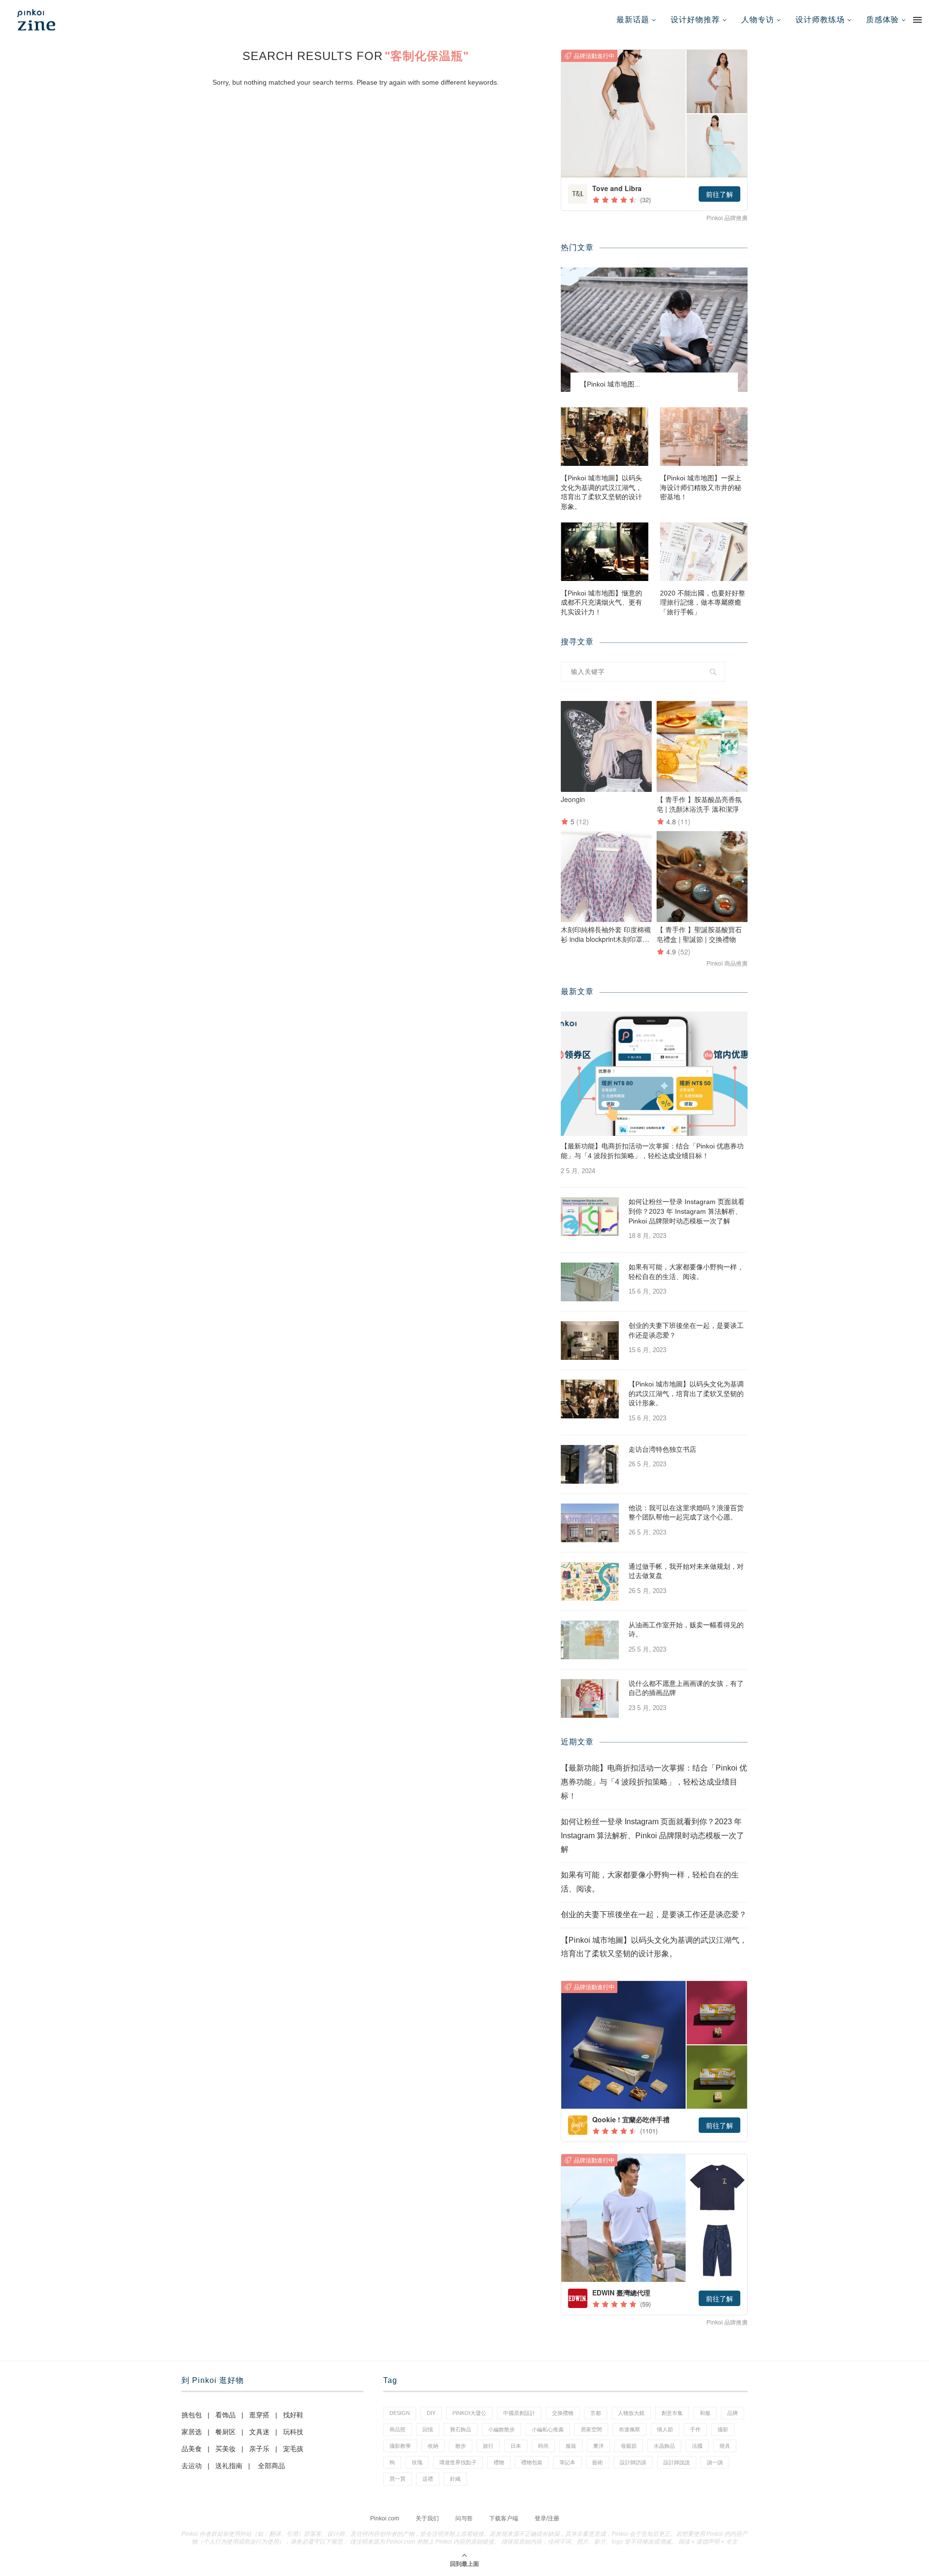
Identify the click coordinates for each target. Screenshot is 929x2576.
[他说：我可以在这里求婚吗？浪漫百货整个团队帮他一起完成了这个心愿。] (590, 1523)
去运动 (192, 2466)
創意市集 (672, 2413)
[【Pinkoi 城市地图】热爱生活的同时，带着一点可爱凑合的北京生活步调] (654, 330)
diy (431, 2413)
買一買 (397, 2479)
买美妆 (225, 2449)
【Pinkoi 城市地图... (610, 384)
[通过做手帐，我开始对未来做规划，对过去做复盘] (590, 1581)
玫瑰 (417, 2462)
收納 (433, 2446)
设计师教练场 (820, 20)
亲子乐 (259, 2449)
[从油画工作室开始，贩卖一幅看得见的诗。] (590, 1640)
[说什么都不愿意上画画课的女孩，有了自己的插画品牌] (590, 1698)
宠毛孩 (293, 2449)
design (400, 2413)
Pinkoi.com (385, 2518)
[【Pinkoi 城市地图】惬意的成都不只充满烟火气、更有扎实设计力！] (605, 552)
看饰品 (225, 2415)
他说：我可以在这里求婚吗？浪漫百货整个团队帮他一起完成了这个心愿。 (686, 1513)
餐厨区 (225, 2432)
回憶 (428, 2429)
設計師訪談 (633, 2462)
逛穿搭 (259, 2415)
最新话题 (633, 20)
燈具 (725, 2446)
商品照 (397, 2429)
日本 (516, 2446)
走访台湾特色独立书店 (662, 1449)
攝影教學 (400, 2446)
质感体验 (883, 20)
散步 (461, 2446)
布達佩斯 (629, 2429)
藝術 (598, 2462)
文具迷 (259, 2432)
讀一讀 (715, 2462)
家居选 (192, 2432)
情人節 (665, 2429)
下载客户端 (504, 2518)
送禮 (428, 2479)
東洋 (599, 2446)
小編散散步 (502, 2429)
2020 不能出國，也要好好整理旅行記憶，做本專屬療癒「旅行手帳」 (703, 603)
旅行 (488, 2446)
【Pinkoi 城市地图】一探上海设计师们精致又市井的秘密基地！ (701, 487)
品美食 (192, 2449)
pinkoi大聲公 (469, 2413)
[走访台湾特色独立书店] (590, 1464)
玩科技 (293, 2432)
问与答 (464, 2518)
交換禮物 (563, 2413)
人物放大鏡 (631, 2413)
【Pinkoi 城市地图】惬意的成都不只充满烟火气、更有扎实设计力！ (601, 603)
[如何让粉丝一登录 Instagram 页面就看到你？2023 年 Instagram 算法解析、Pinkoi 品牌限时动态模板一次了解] (590, 1217)
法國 (697, 2446)
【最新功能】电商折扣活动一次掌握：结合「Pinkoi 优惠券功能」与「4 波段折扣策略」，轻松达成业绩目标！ (652, 1151)
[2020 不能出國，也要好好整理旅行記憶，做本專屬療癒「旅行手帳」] (704, 552)
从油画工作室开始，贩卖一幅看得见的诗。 (686, 1630)
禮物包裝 (532, 2462)
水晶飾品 (664, 2446)
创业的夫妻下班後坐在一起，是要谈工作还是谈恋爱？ (686, 1330)
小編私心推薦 (548, 2429)
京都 (596, 2413)
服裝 (571, 2446)
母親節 (629, 2446)
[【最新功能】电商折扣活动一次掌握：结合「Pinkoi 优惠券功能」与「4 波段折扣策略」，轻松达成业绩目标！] (654, 1074)
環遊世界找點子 (458, 2462)
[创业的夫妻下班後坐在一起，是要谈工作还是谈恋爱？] (590, 1340)
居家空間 (591, 2429)
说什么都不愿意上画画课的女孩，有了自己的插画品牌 (686, 1688)
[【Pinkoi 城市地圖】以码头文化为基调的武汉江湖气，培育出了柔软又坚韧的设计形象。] (605, 437)
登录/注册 (547, 2518)
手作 (695, 2429)
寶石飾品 (461, 2429)
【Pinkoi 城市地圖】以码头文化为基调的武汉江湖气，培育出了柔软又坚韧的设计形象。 (601, 492)
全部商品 (271, 2466)
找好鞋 (293, 2415)
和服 (705, 2413)
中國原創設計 (519, 2413)
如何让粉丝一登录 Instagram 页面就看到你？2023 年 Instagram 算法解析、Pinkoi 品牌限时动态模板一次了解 (687, 1211)
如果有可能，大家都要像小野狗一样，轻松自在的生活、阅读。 (686, 1272)
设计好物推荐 (695, 20)
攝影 (723, 2429)
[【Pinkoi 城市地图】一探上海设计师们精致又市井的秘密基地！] (704, 437)
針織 (455, 2479)
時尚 (543, 2446)
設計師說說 (677, 2462)
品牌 (733, 2413)
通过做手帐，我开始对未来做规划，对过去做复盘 (686, 1571)
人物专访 (758, 20)
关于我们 (427, 2518)
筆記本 (567, 2462)
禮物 (499, 2462)
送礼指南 (229, 2466)
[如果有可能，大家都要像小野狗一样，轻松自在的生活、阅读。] (590, 1282)
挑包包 (192, 2415)
